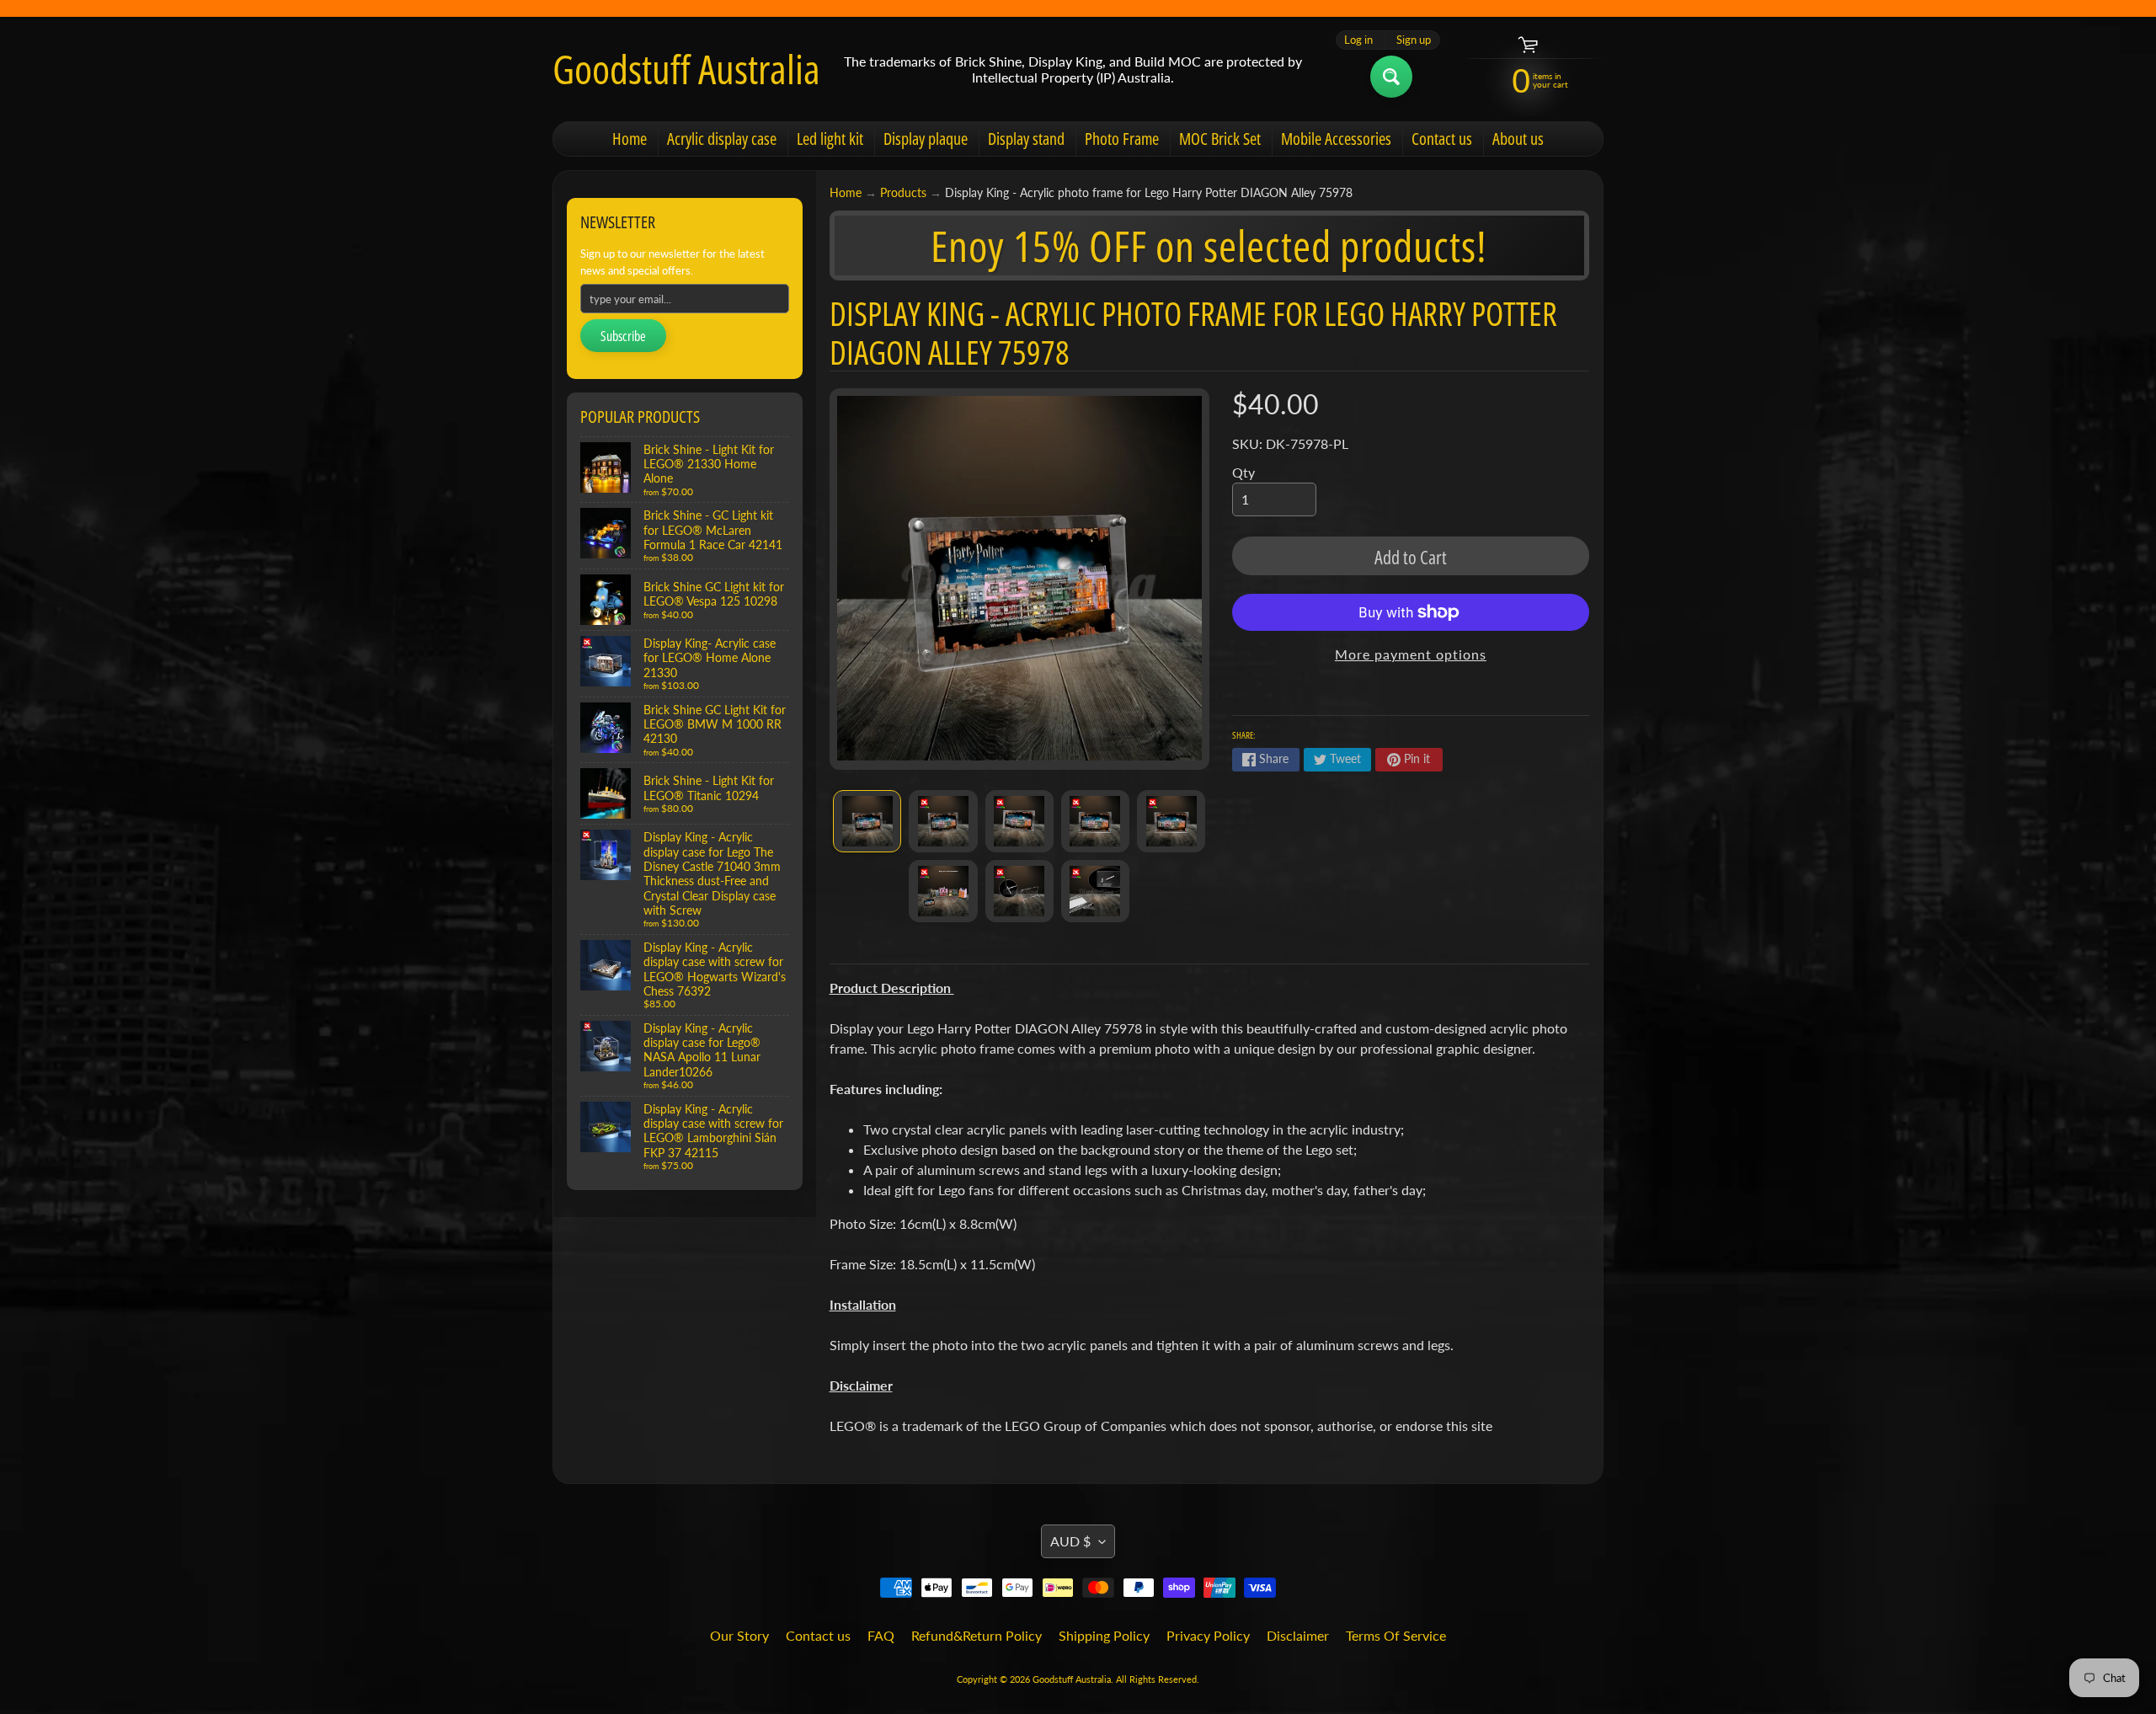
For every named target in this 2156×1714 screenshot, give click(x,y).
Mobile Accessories (1336, 139)
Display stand (1026, 139)
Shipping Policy (1104, 1635)
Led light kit (830, 139)
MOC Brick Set (1220, 139)
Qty (1243, 472)
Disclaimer (1298, 1635)
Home (630, 139)
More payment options (1411, 654)
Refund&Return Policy (977, 1635)
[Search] (1391, 77)
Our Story (739, 1635)
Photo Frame (1122, 139)
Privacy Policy (1208, 1635)
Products (903, 193)
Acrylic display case (722, 139)
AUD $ (1070, 1541)
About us (1518, 139)
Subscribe (623, 336)
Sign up (1414, 40)
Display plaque (926, 139)
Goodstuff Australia (686, 69)
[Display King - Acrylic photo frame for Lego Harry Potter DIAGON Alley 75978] (867, 821)
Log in (1358, 40)
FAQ (881, 1635)
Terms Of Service (1396, 1635)
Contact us (1442, 139)
